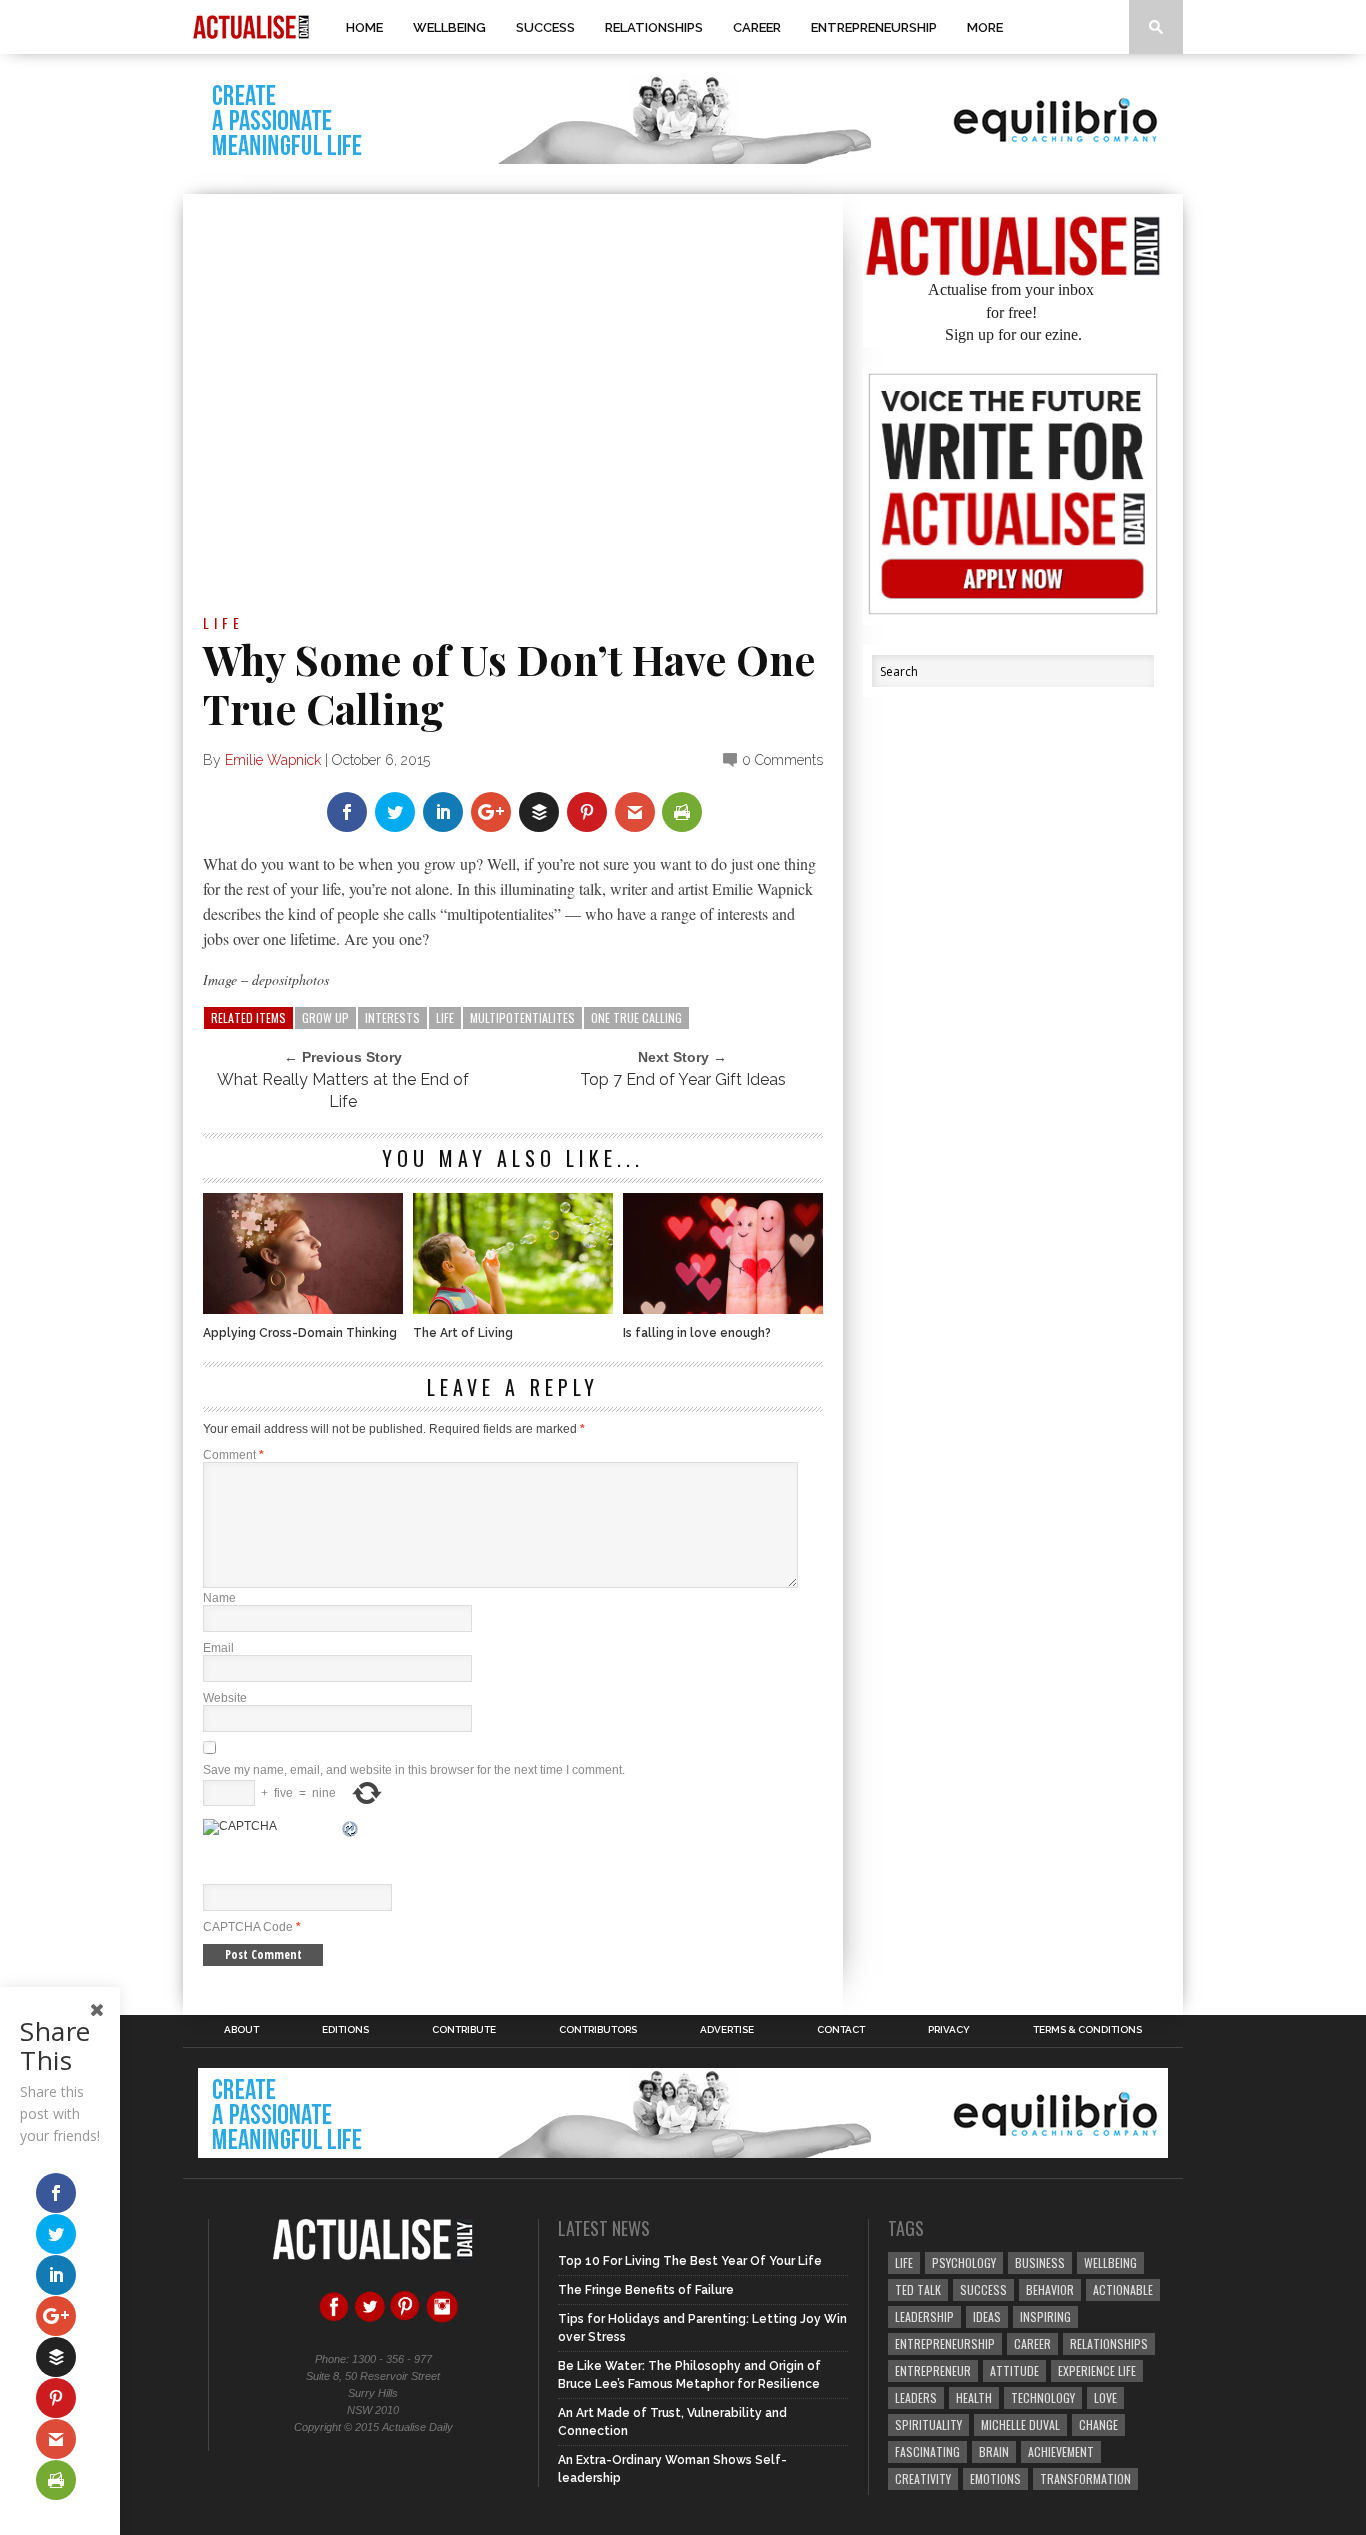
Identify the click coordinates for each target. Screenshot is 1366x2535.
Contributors (598, 2030)
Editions (345, 2030)
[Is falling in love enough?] (723, 1308)
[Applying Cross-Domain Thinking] (303, 1308)
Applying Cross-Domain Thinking (300, 1333)
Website (225, 1698)
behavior (1050, 2289)
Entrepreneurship (874, 27)
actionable (1123, 2289)
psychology (964, 2262)
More (985, 27)
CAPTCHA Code (248, 1927)
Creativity (923, 2478)
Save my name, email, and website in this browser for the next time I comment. (414, 1770)
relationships (1109, 2343)
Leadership (924, 2316)
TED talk (918, 2289)
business (1040, 2262)
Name (219, 1598)
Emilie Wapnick (273, 760)
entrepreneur (933, 2370)
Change (1098, 2424)
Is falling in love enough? (697, 1333)
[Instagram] (442, 2319)
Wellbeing (449, 27)
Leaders (916, 2397)
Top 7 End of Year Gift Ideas (683, 1079)
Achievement (1061, 2451)
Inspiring (1045, 2316)
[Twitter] (370, 2319)
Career (757, 27)
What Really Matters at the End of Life (343, 1090)
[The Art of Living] (513, 1308)
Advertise (727, 2030)
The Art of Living (463, 1333)
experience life (1097, 2370)
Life (223, 622)
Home (364, 27)
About (241, 2030)
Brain (994, 2451)
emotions (995, 2478)
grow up (325, 1017)
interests (392, 1017)
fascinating (927, 2451)
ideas (987, 2316)
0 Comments (782, 760)
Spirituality (928, 2424)
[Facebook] (334, 2319)
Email (218, 1648)
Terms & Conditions (1087, 2030)
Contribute (464, 2030)
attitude (1014, 2370)
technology (1043, 2397)
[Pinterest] (406, 2319)
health (974, 2397)
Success (545, 27)
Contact (841, 2030)
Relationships (654, 27)
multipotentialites (522, 1017)
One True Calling (636, 1017)
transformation (1085, 2478)
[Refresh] (351, 1832)
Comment (233, 1455)
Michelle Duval (1020, 2424)
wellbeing (1110, 2262)
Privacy (949, 2030)
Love (1105, 2397)
